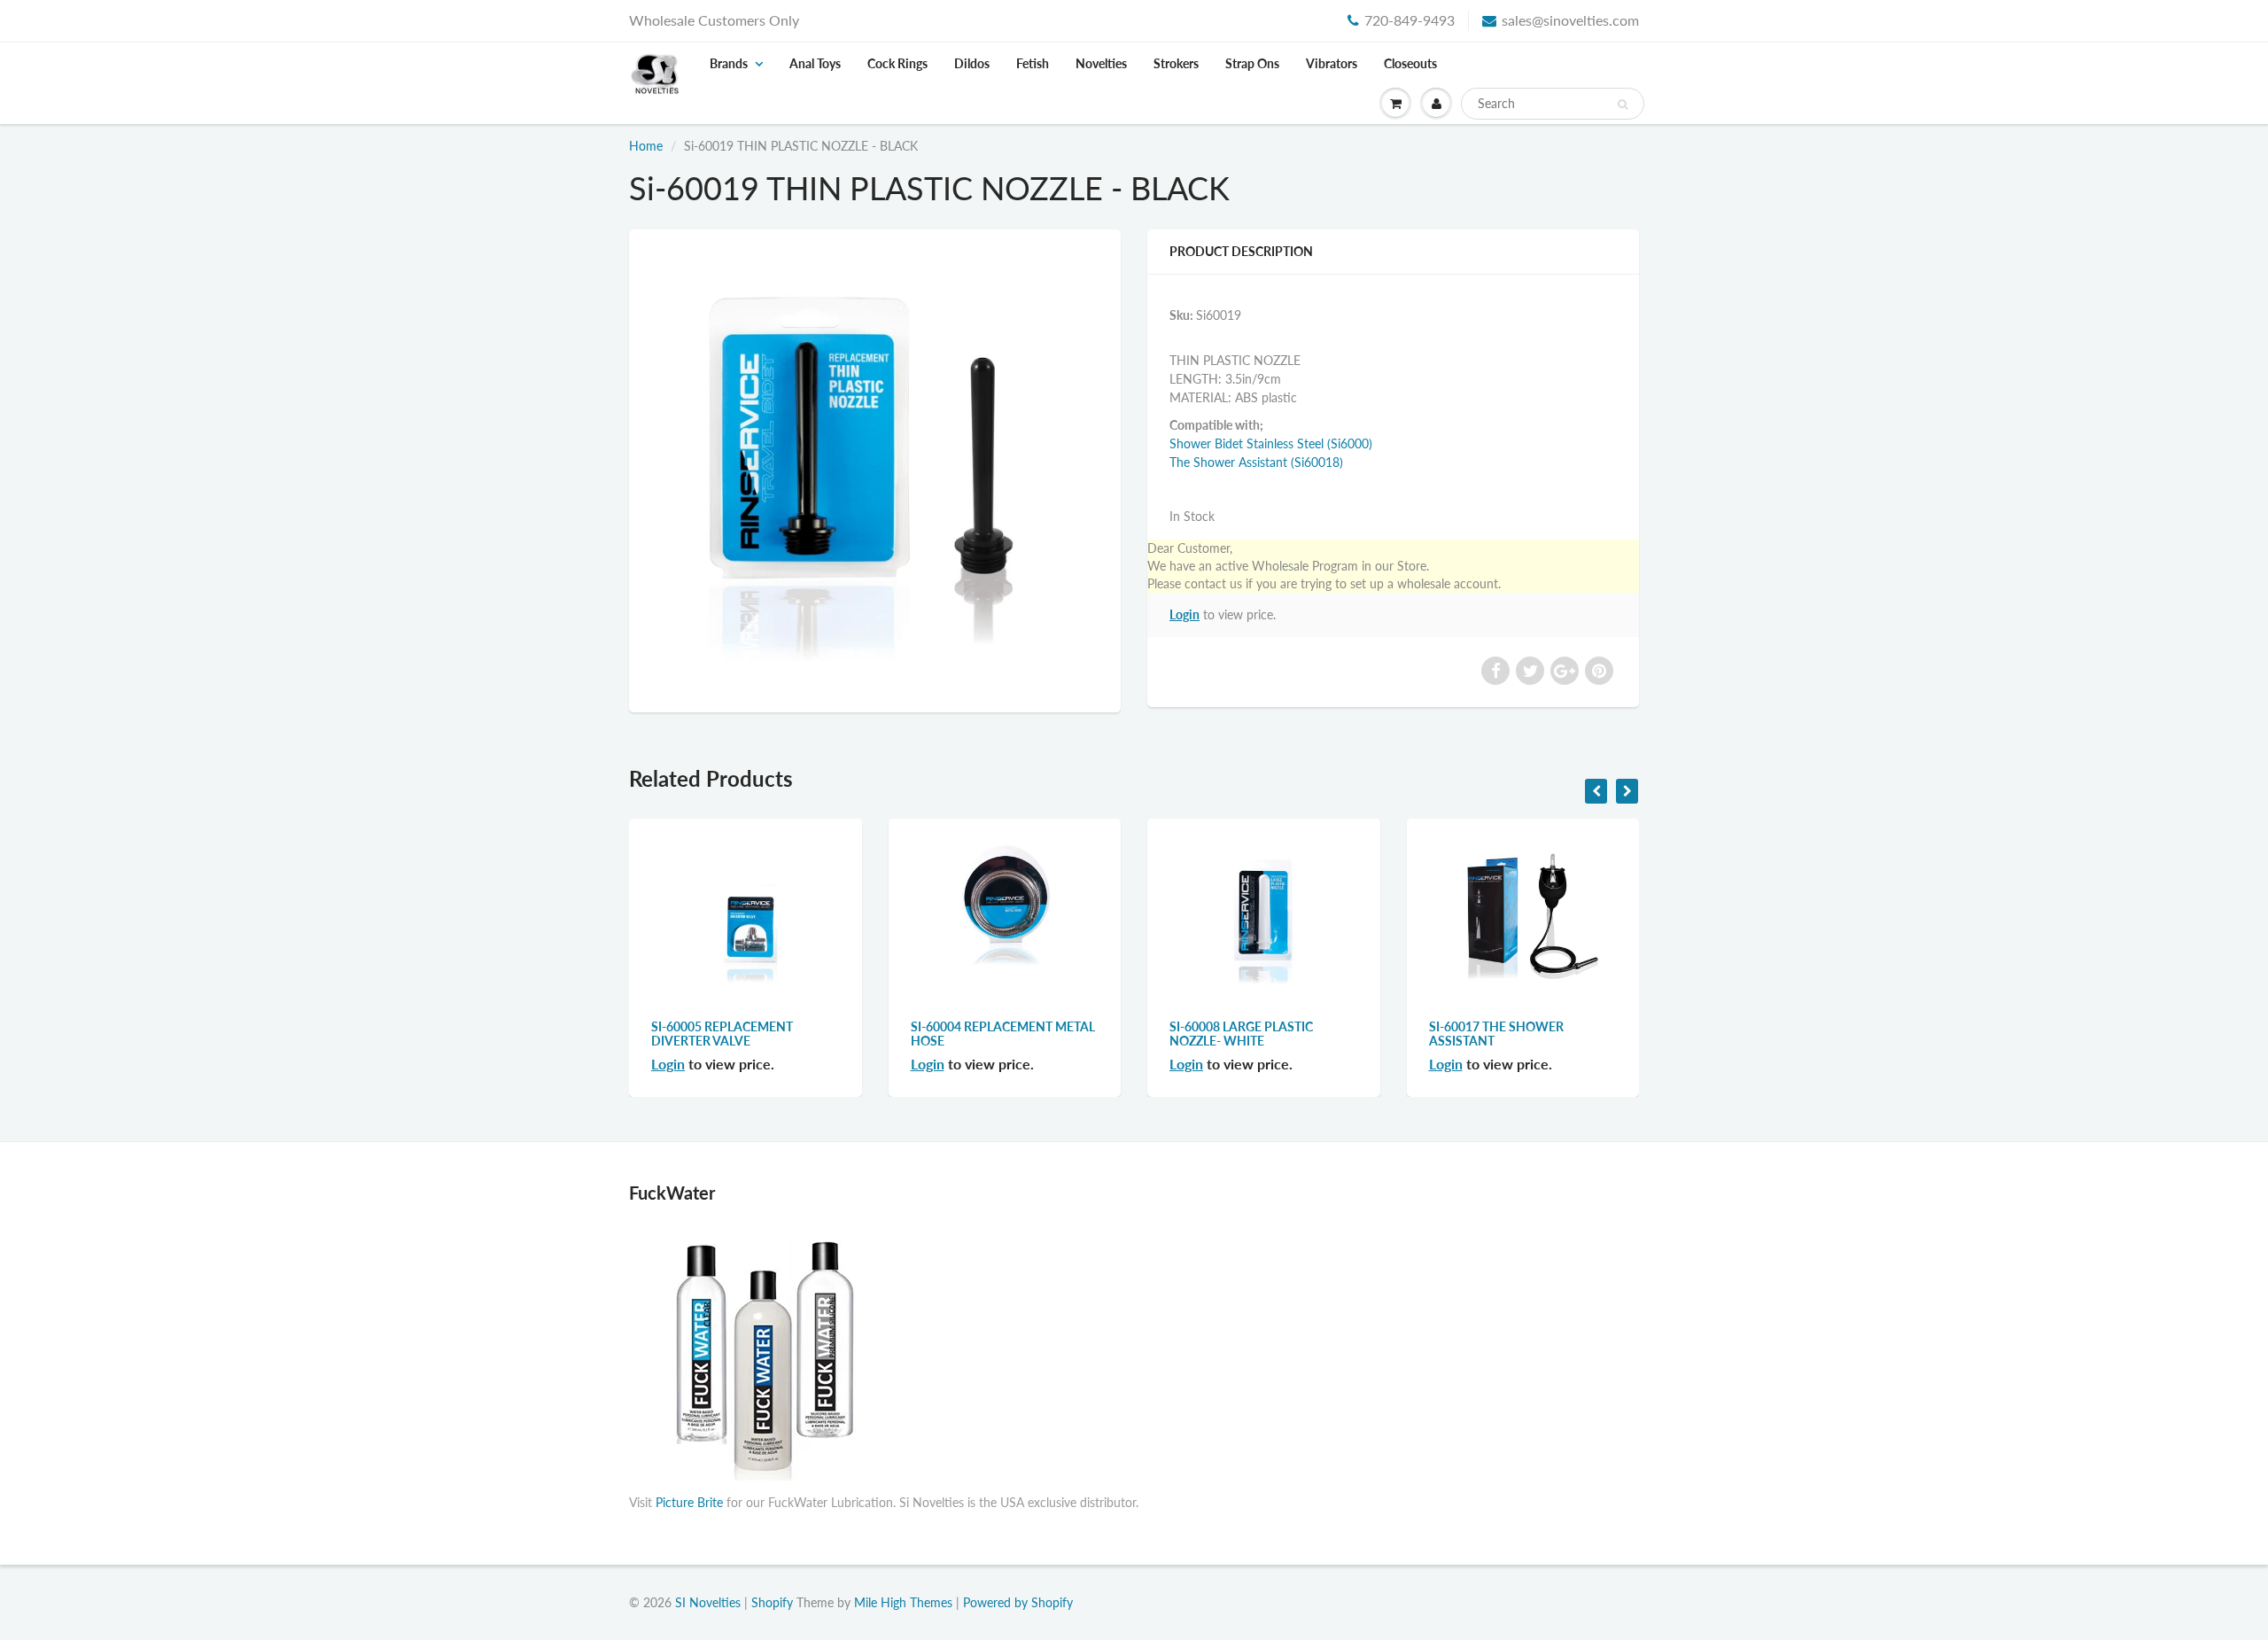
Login (1184, 614)
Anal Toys (815, 63)
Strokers (1176, 63)
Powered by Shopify (1018, 1602)
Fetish (1033, 63)
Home (646, 146)
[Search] (1623, 105)
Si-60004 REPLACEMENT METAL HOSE (1003, 1034)
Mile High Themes (903, 1602)
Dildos (972, 63)
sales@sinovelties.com (1570, 20)
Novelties (1101, 63)
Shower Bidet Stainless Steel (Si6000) (1271, 443)
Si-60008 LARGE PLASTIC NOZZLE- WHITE (1241, 1034)
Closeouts (1410, 63)
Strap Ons (1252, 63)
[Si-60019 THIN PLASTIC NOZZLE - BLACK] (875, 469)
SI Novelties (708, 1602)
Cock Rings (897, 63)
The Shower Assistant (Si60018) (1256, 462)
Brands (729, 63)
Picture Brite (689, 1502)
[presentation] (1596, 791)
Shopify (772, 1602)
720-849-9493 (1410, 20)
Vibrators (1332, 63)
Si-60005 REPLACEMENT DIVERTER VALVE (722, 1034)
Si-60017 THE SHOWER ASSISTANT (1496, 1034)
